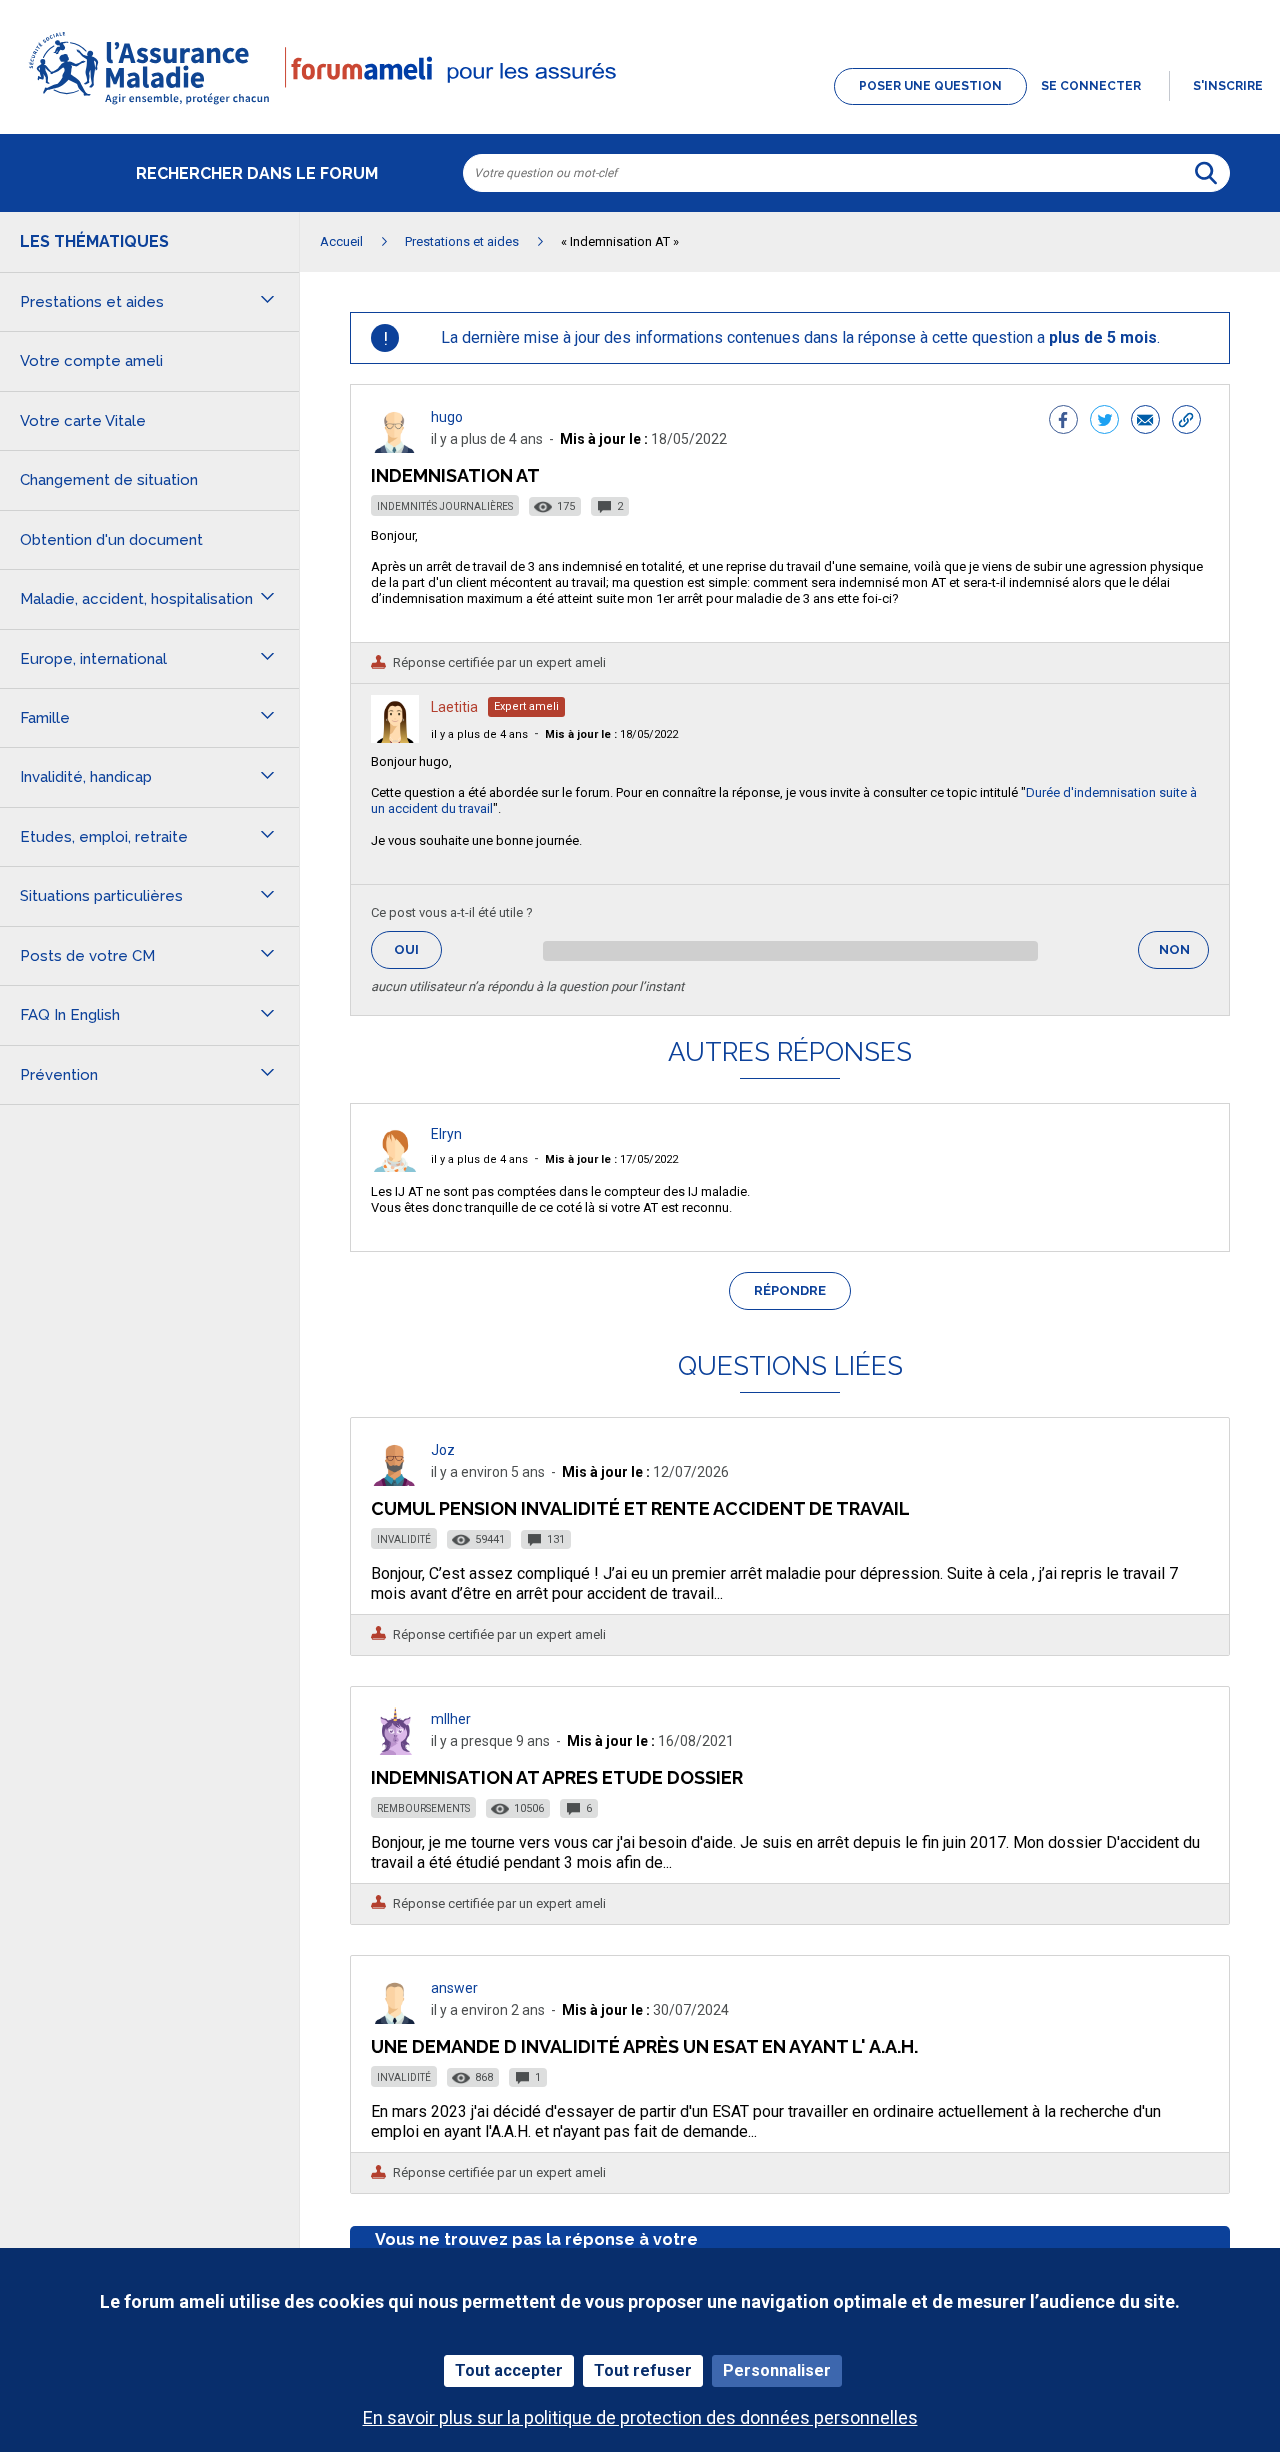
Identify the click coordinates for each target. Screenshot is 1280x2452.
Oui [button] (418, 949)
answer (454, 1988)
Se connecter (1091, 86)
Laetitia (454, 707)
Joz (443, 1450)
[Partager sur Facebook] (1063, 422)
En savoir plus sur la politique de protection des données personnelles (640, 2417)
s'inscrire (1228, 86)
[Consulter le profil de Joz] (395, 1480)
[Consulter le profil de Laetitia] (395, 737)
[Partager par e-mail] (1145, 422)
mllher (451, 1719)
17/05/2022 (611, 1159)
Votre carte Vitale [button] (83, 421)
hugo (447, 417)
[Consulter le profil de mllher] (395, 1749)
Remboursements (423, 1808)
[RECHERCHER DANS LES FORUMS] (1206, 173)
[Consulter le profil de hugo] (395, 447)
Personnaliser (777, 2370)
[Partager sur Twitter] (1104, 422)
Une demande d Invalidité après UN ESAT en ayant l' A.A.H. (644, 2046)
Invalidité (404, 1539)
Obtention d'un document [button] (111, 540)
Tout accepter (509, 2370)
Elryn (446, 1134)
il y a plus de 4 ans (479, 734)
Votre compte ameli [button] (91, 361)
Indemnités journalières (445, 506)
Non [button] (1184, 955)
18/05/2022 (611, 734)
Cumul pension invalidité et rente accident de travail (640, 1508)
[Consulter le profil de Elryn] (395, 1166)
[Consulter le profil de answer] (395, 2018)
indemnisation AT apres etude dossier (557, 1777)
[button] (640, 106)
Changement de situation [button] (109, 480)
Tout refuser (643, 2370)
